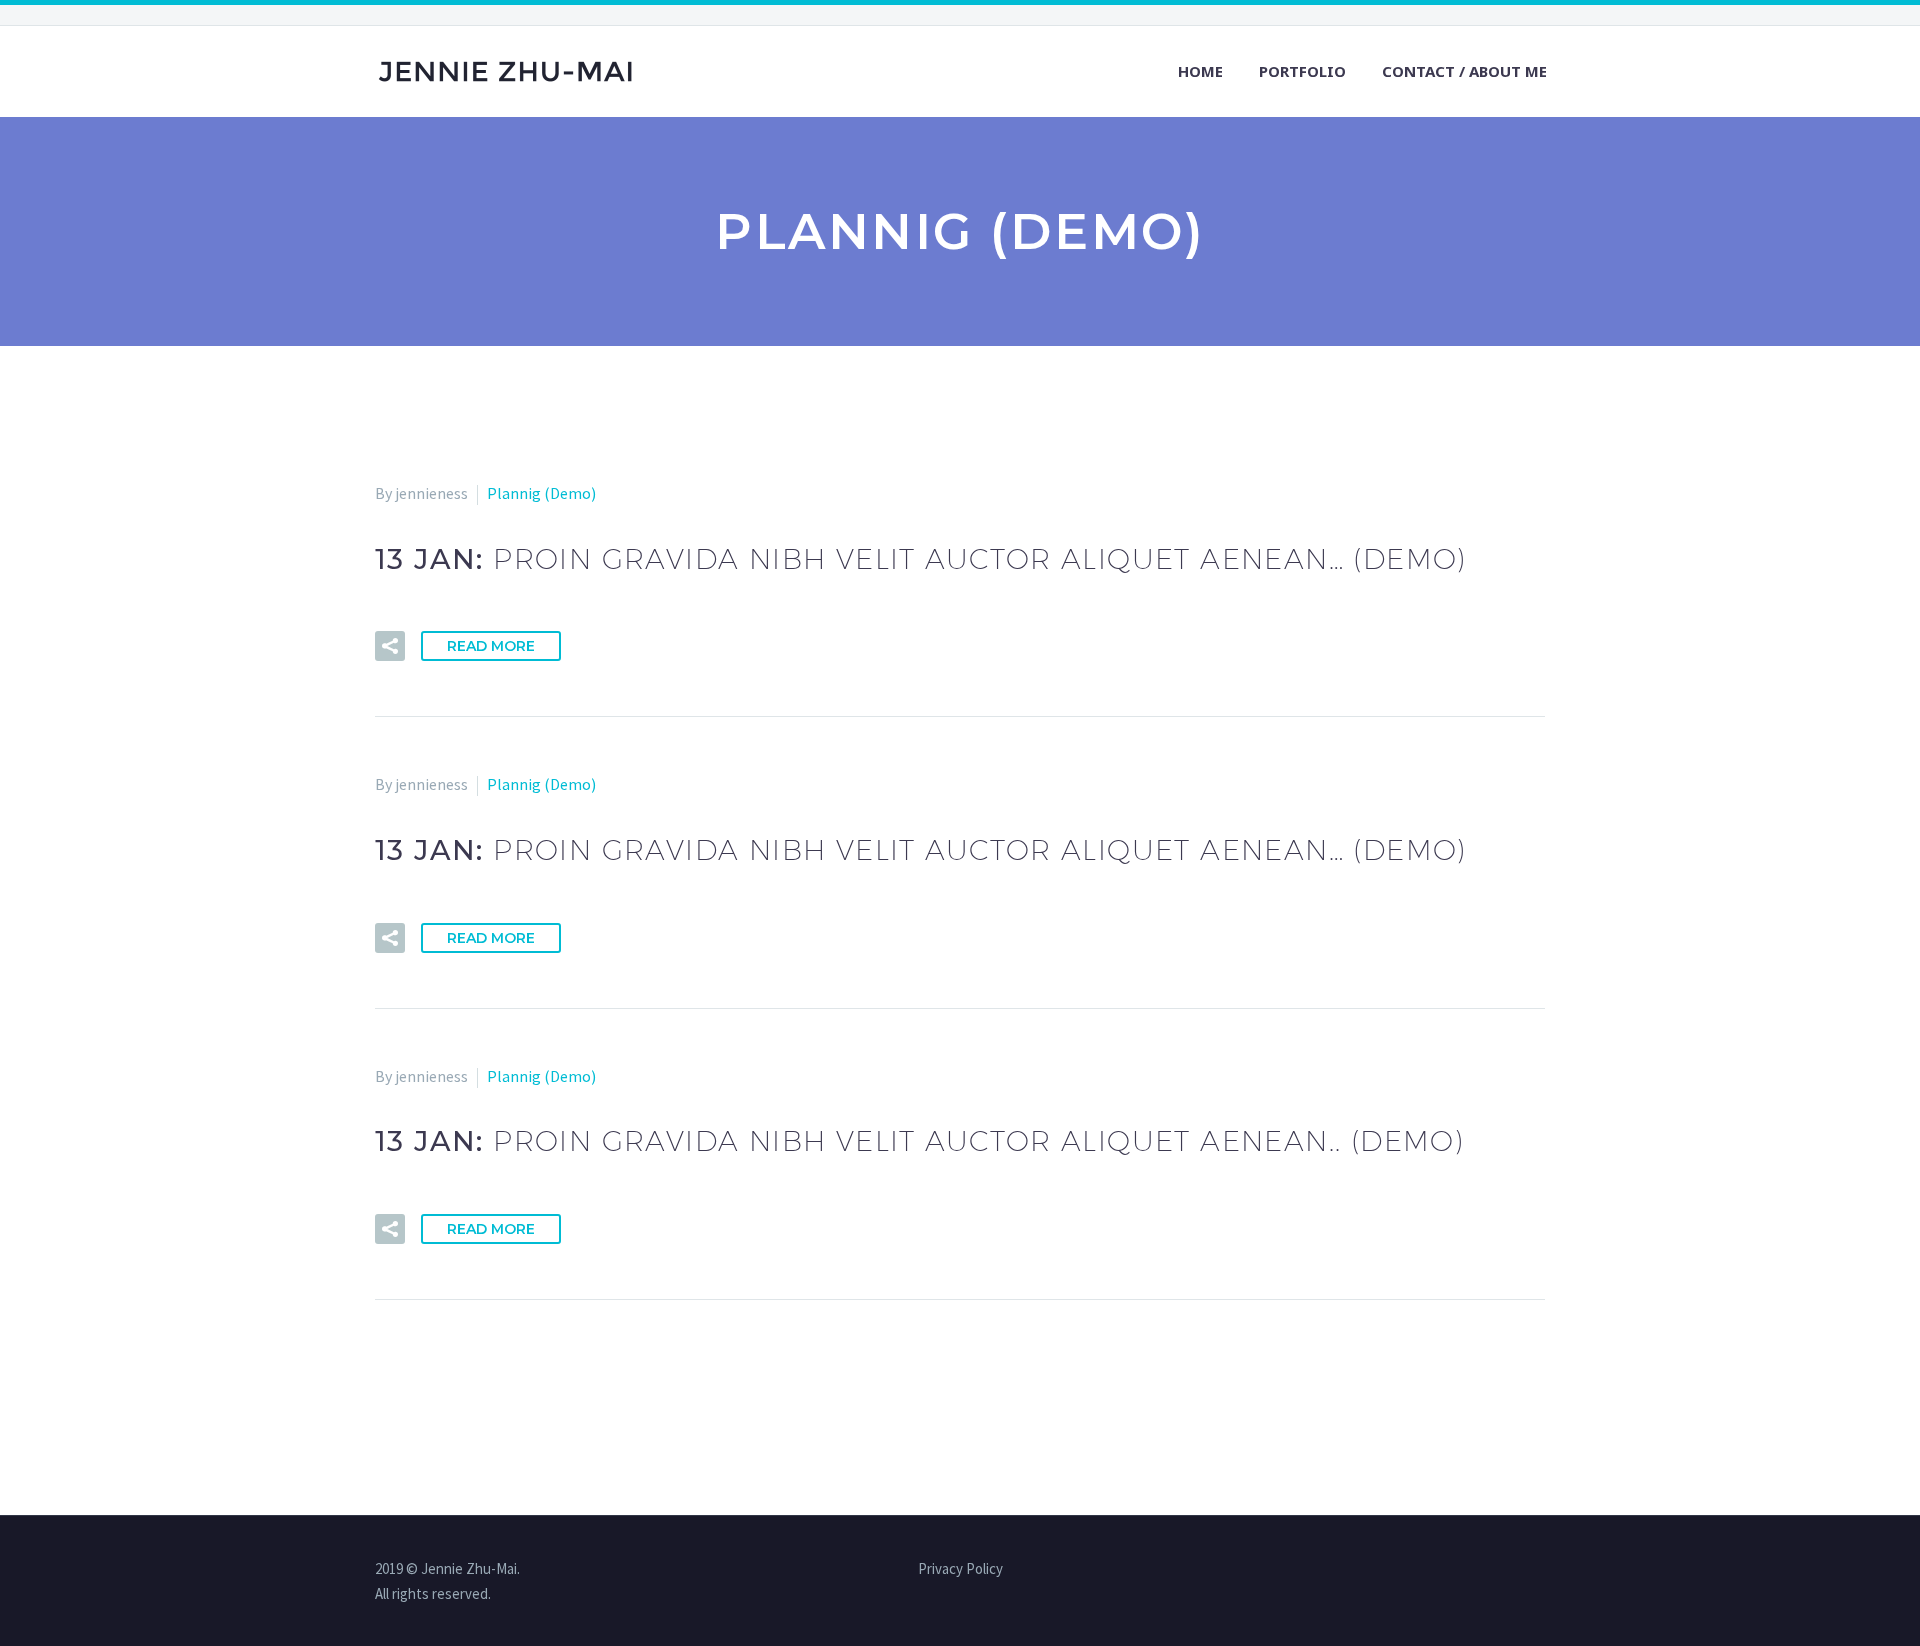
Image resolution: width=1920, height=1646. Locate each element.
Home (1200, 71)
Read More (491, 646)
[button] (390, 646)
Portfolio (1302, 71)
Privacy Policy (960, 1569)
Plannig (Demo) (541, 493)
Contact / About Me (1464, 71)
